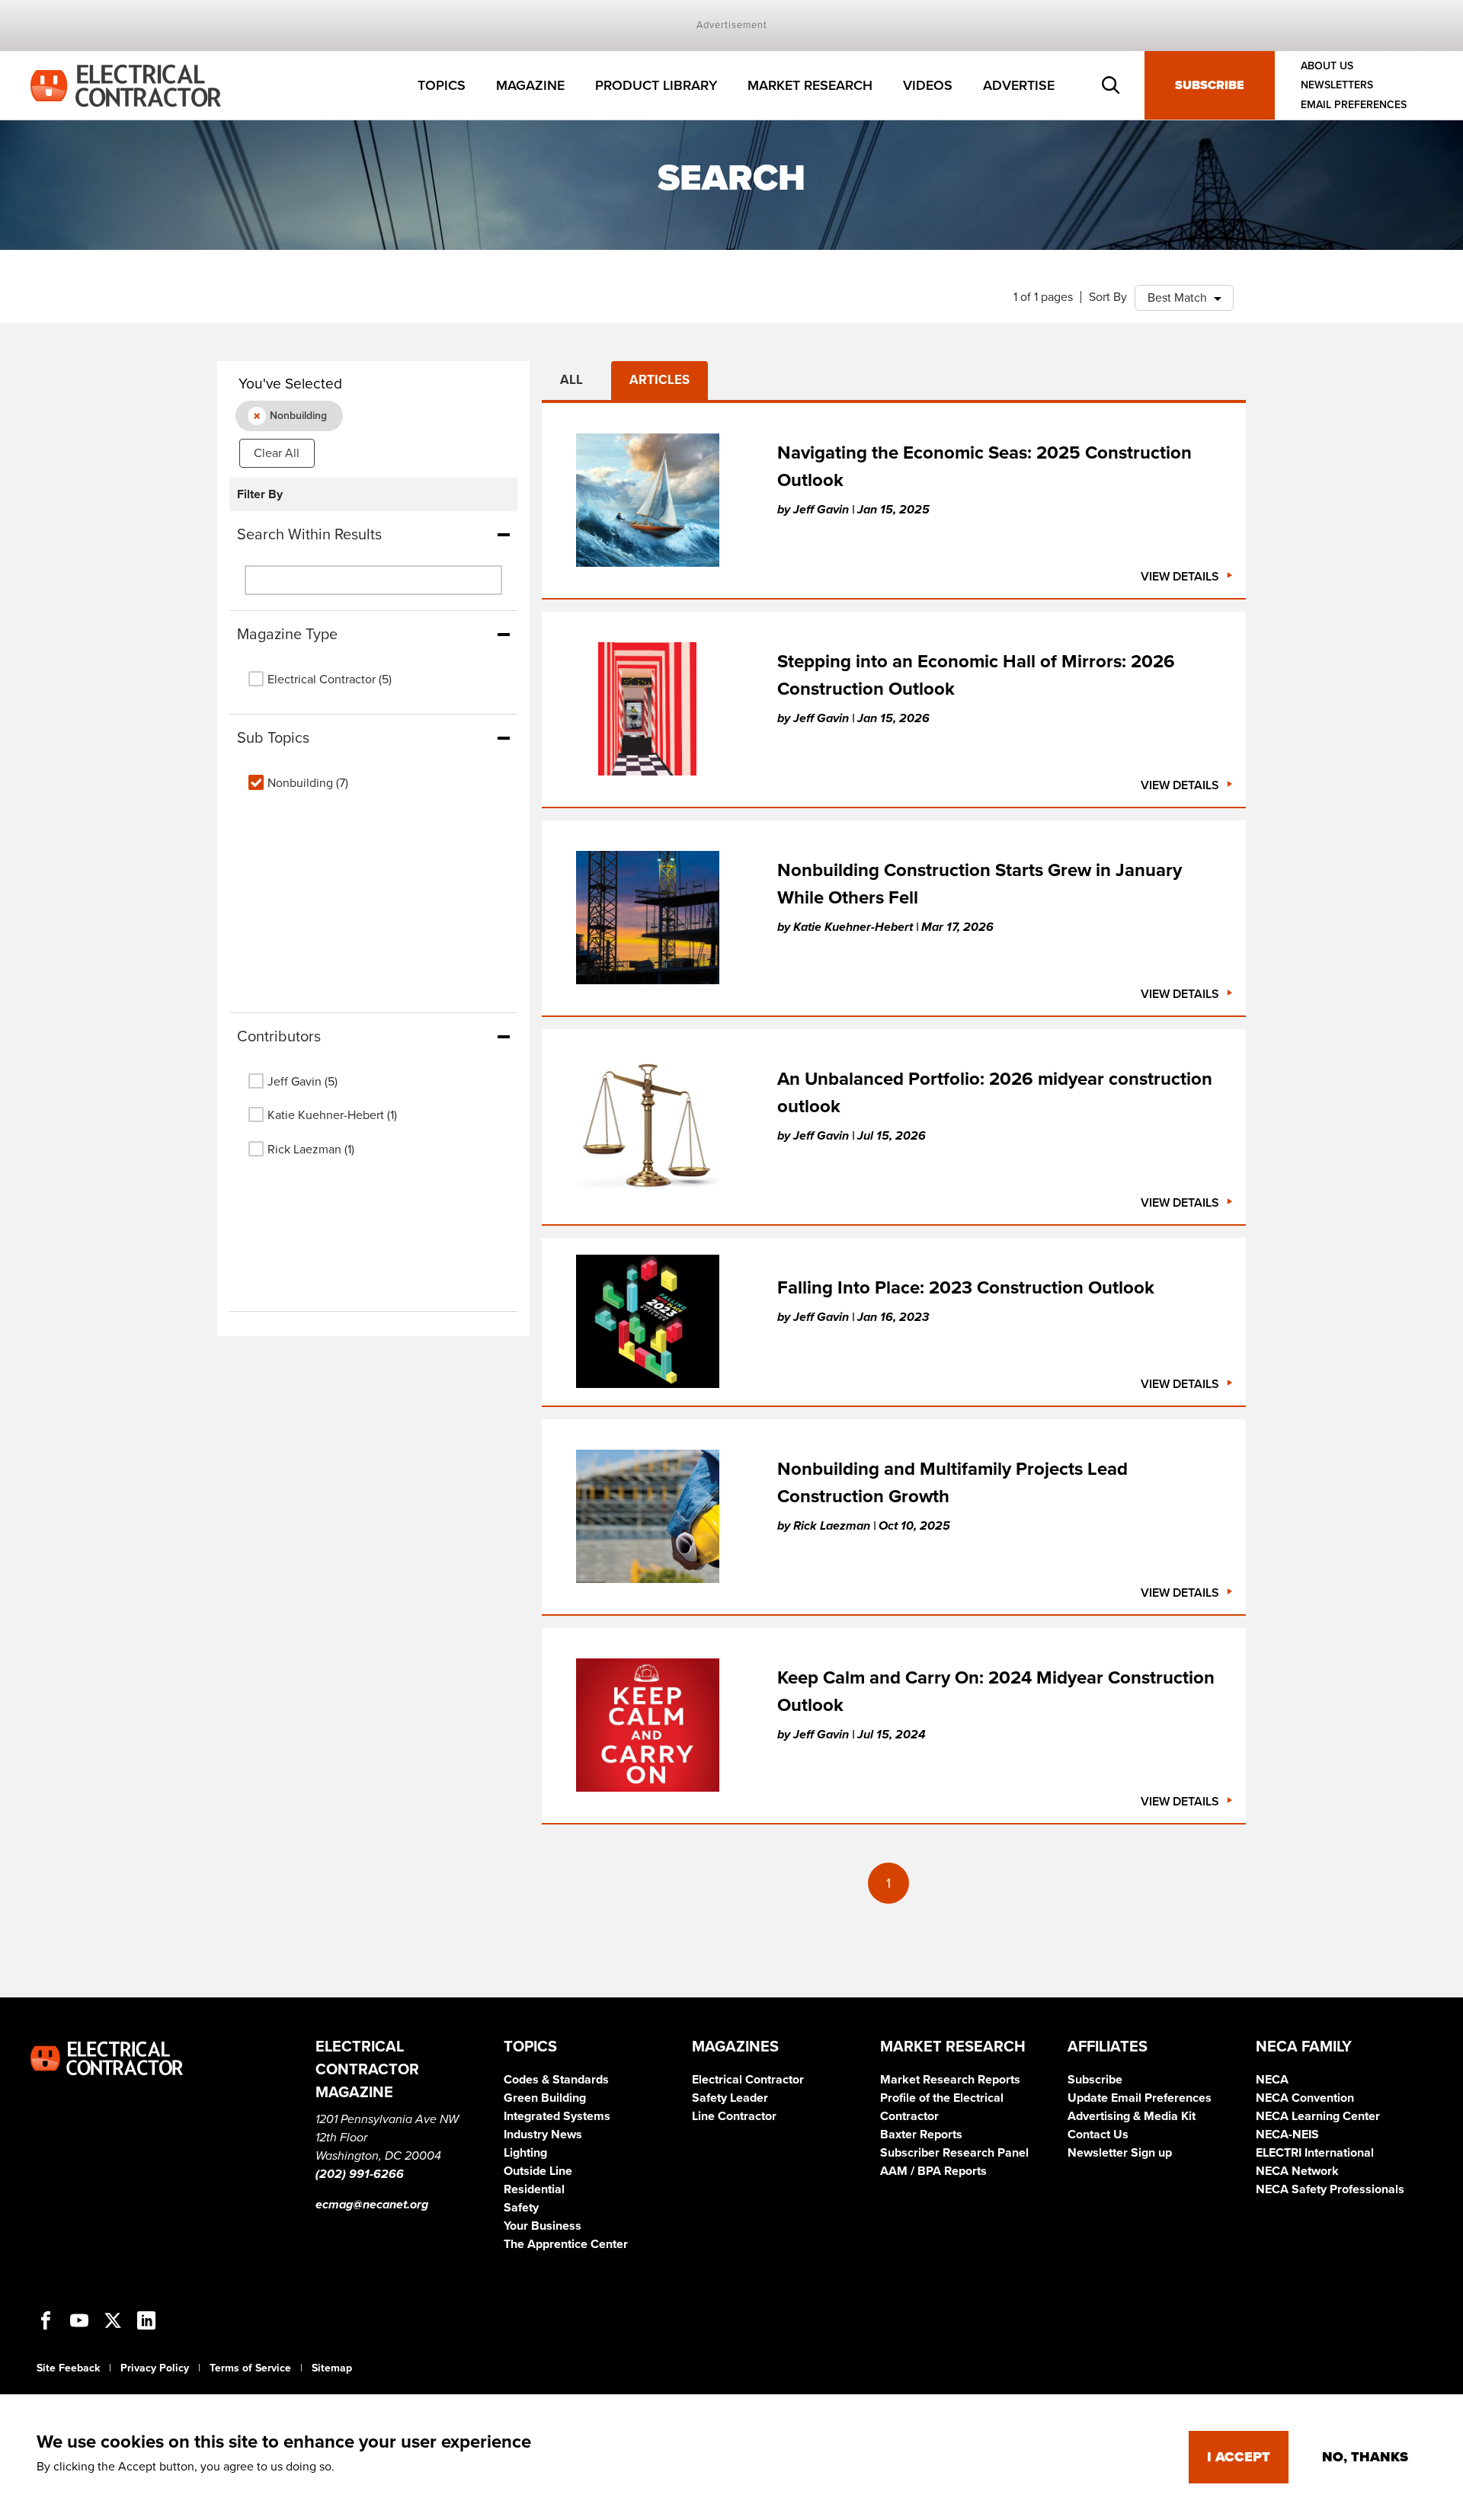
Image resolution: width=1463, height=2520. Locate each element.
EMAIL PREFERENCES (1354, 105)
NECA (1272, 2080)
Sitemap (332, 2368)
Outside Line (538, 2171)
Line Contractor (734, 2116)
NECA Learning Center (1318, 2116)
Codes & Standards (556, 2080)
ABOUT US (1327, 66)
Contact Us (1098, 2135)
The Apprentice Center (566, 2244)
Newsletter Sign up (1120, 2153)
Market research (810, 85)
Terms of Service (250, 2368)
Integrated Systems (557, 2116)
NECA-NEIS (1287, 2135)
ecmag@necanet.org (372, 2205)
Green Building (545, 2098)
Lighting (525, 2153)
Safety (521, 2208)
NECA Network (1297, 2171)
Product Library (656, 85)
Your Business (543, 2226)
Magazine (530, 85)
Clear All (277, 453)
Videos (928, 85)
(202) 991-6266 (360, 2174)
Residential (534, 2189)
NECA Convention (1305, 2098)
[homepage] (126, 85)
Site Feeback (68, 2368)
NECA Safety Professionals (1330, 2189)
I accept (1239, 2457)
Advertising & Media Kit (1132, 2116)
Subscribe (1210, 85)
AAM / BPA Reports (933, 2171)
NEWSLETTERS (1337, 86)
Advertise (1019, 85)
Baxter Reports (921, 2135)
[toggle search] (1111, 85)
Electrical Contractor (748, 2080)
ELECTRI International (1315, 2153)
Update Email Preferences (1140, 2098)
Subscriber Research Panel (954, 2153)
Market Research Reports (950, 2080)
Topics (442, 85)
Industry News (543, 2135)
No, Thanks (1365, 2457)
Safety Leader (730, 2098)
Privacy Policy (155, 2368)
